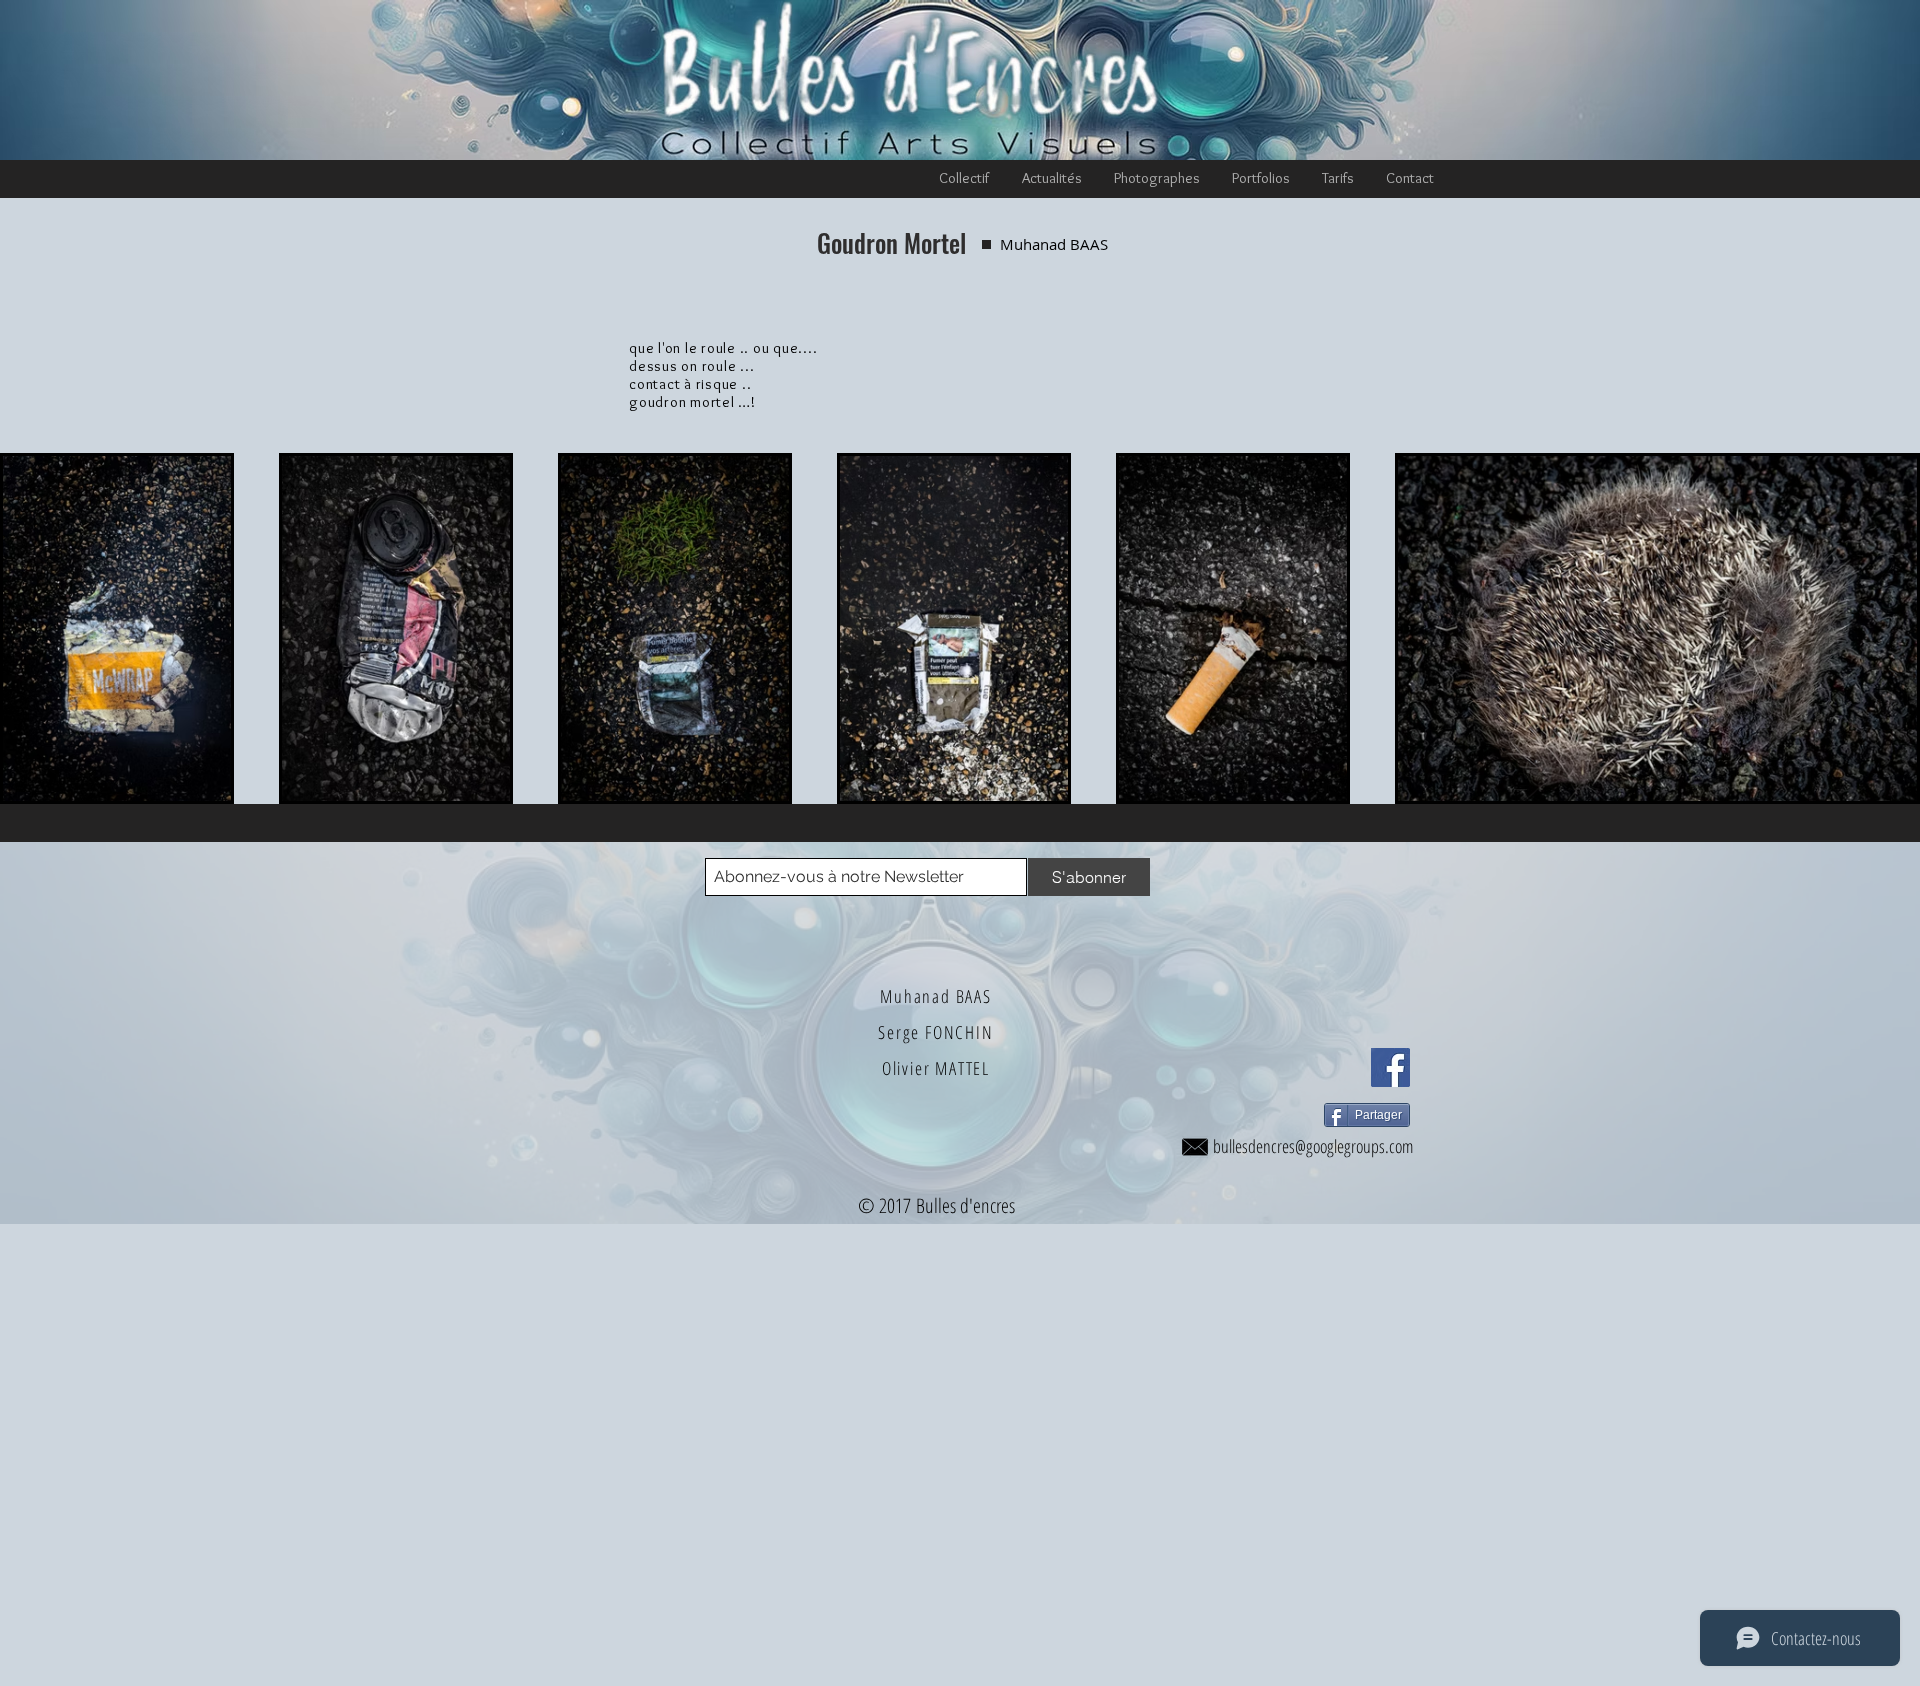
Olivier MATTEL (936, 1068)
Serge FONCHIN (935, 1032)
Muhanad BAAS (936, 996)
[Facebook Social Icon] (1390, 1067)
